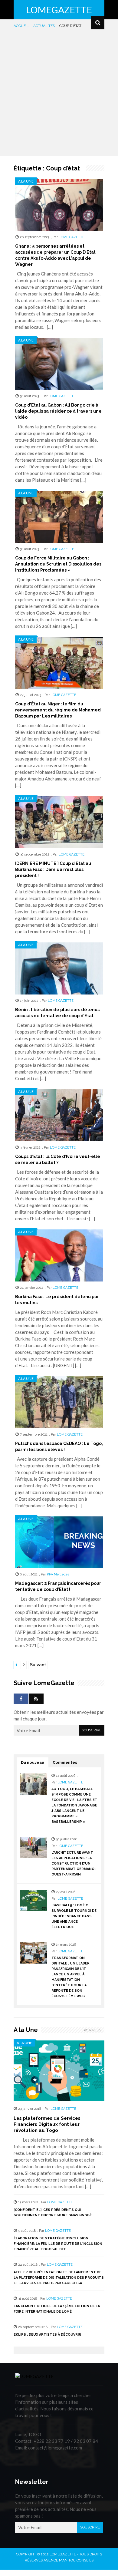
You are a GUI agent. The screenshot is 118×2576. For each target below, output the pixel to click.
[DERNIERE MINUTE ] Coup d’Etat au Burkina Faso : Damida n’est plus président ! (53, 869)
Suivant (38, 1665)
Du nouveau (33, 1762)
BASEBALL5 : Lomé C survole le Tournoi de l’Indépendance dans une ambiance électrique (74, 1916)
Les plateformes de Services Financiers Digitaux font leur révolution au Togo (47, 2124)
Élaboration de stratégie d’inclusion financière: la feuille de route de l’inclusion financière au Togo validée (58, 2244)
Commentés (65, 1762)
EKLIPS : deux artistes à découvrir (47, 2335)
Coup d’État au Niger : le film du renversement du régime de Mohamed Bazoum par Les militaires (58, 710)
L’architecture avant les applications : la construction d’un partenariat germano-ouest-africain (74, 1864)
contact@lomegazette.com (55, 2448)
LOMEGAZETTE (59, 10)
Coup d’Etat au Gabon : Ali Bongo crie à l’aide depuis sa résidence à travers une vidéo (58, 411)
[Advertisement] (59, 91)
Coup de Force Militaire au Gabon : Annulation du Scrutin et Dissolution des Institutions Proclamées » (58, 564)
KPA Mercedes (58, 1574)
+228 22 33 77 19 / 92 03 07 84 (66, 2441)
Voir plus (93, 2030)
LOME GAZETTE (72, 237)
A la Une (26, 181)
